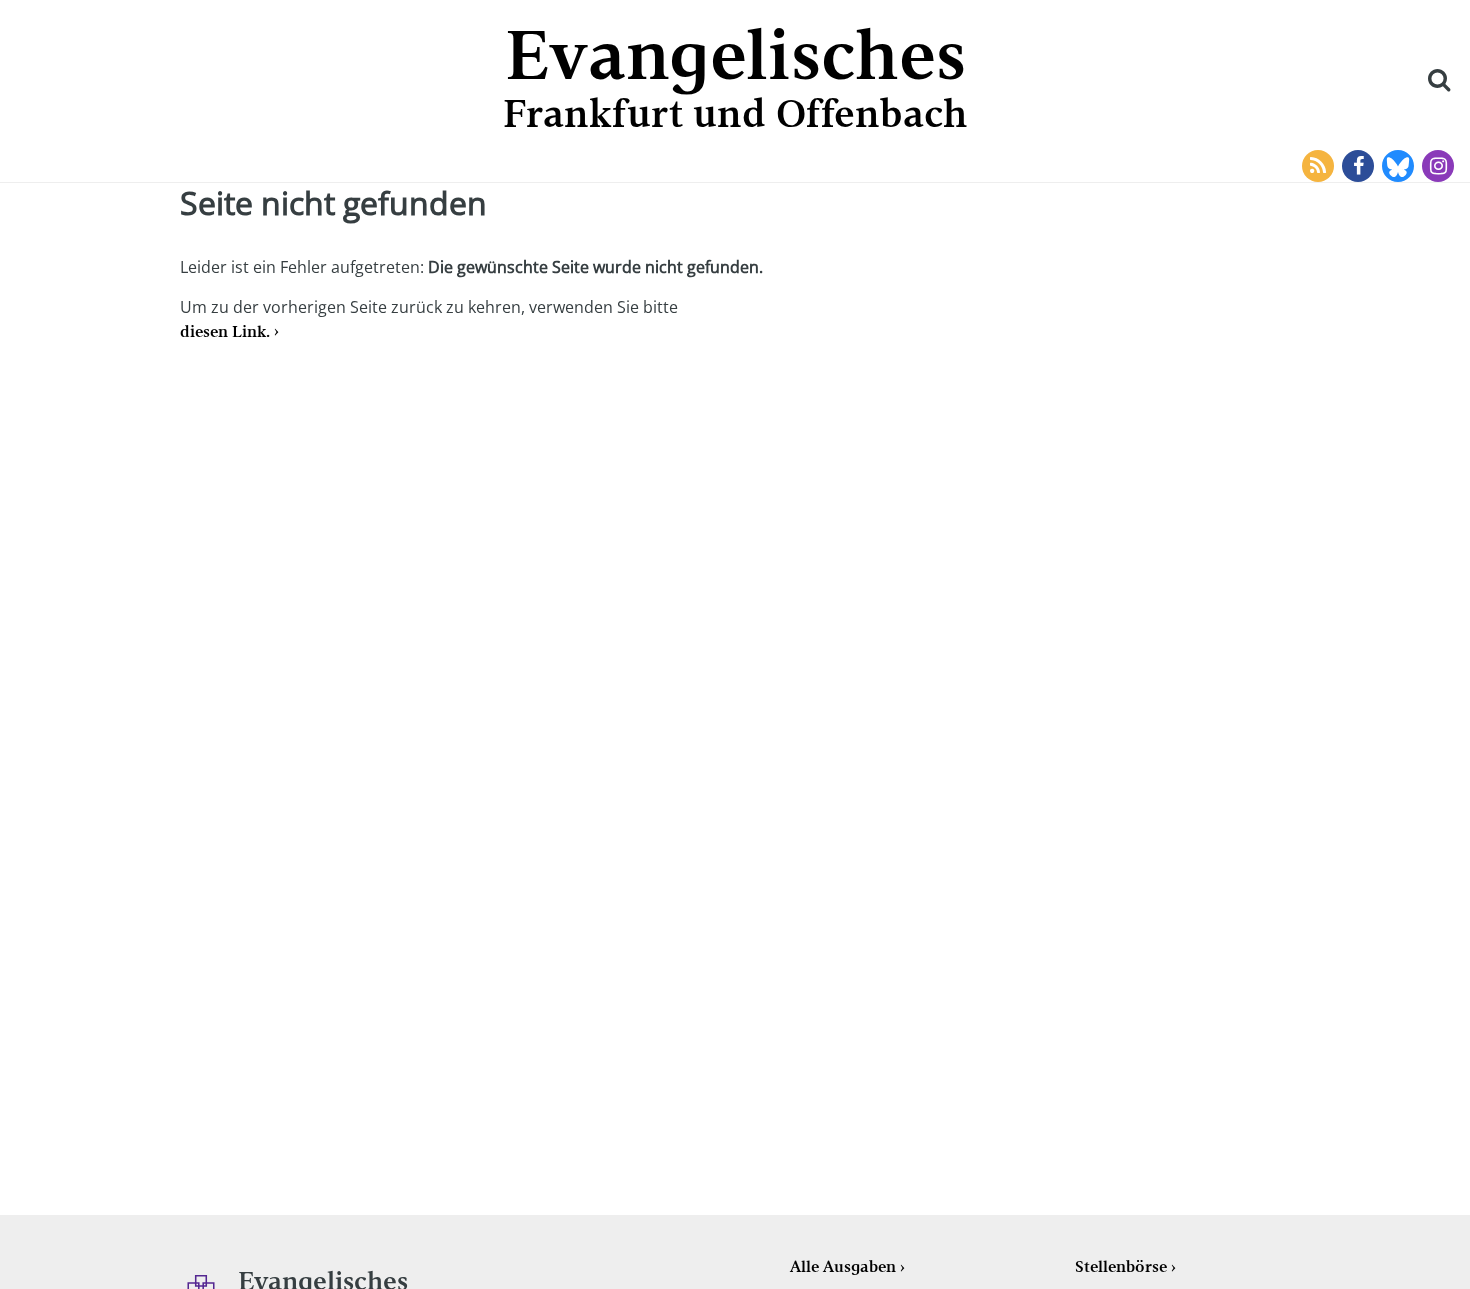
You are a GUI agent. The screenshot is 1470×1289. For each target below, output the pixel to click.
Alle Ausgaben (843, 1266)
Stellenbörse (1121, 1266)
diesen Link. (225, 331)
